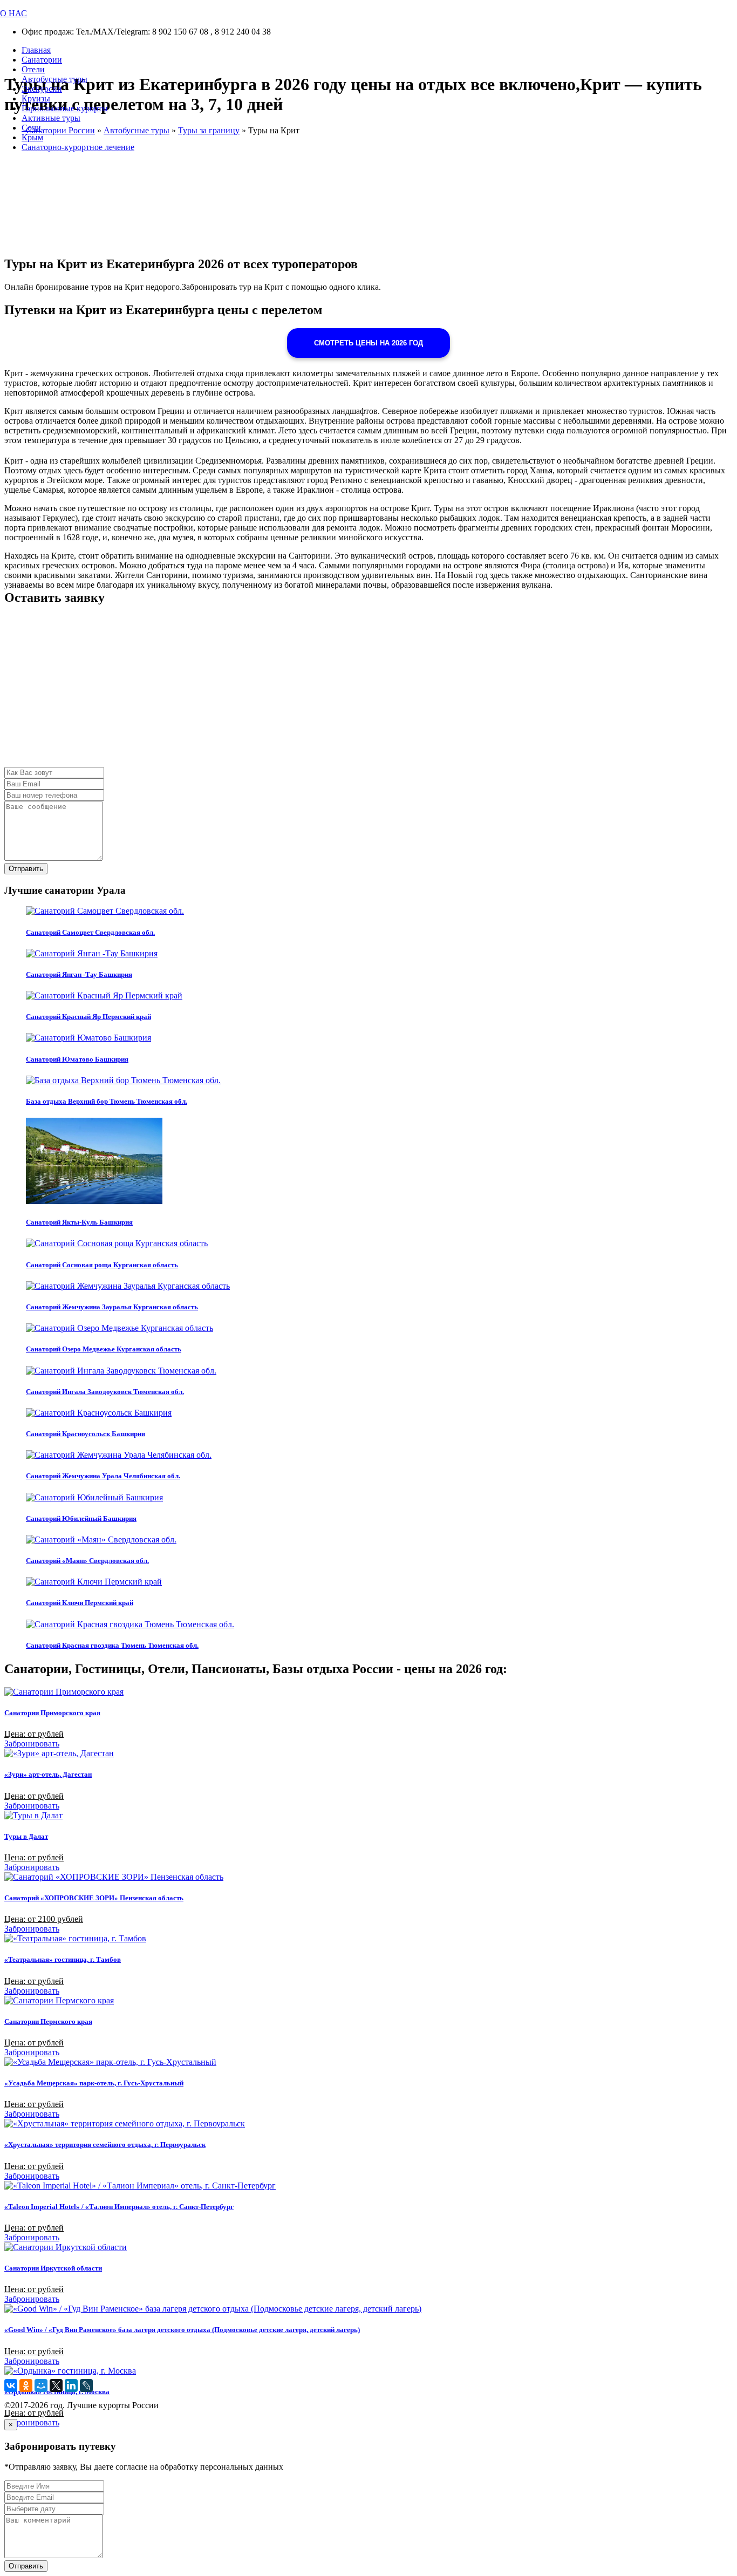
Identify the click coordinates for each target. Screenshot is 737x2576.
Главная (36, 50)
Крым (32, 137)
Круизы (36, 98)
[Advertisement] (328, 691)
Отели (33, 69)
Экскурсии (42, 89)
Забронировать (32, 1744)
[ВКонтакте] (11, 2385)
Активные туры (51, 118)
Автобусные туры (54, 79)
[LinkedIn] (71, 2385)
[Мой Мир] (41, 2385)
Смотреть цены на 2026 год (368, 343)
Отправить (26, 869)
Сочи (31, 128)
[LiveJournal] (86, 2385)
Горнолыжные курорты (65, 108)
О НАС (13, 13)
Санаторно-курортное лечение (78, 147)
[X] (56, 2385)
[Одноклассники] (26, 2385)
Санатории (42, 60)
